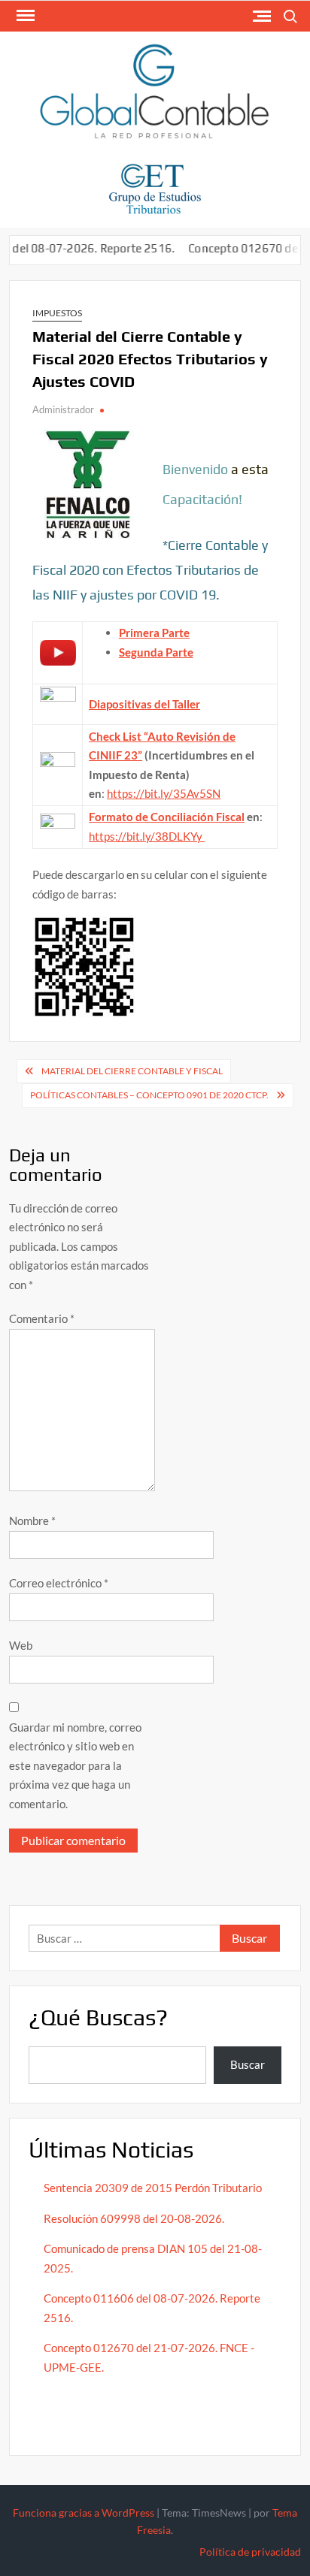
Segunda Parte (156, 652)
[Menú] (24, 16)
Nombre (32, 1521)
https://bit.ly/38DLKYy (147, 836)
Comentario (42, 1318)
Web (21, 1645)
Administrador (63, 409)
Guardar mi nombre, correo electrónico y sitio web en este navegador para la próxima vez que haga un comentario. (75, 1765)
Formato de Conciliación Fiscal (167, 817)
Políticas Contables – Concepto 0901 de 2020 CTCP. (149, 1095)
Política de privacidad (250, 2552)
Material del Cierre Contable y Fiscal (132, 1071)
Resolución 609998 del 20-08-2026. (135, 2218)
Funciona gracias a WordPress (84, 2513)
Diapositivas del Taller (144, 704)
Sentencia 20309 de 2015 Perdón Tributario (153, 2188)
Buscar (248, 2064)
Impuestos (57, 313)
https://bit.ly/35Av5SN (164, 793)
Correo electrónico (59, 1583)
